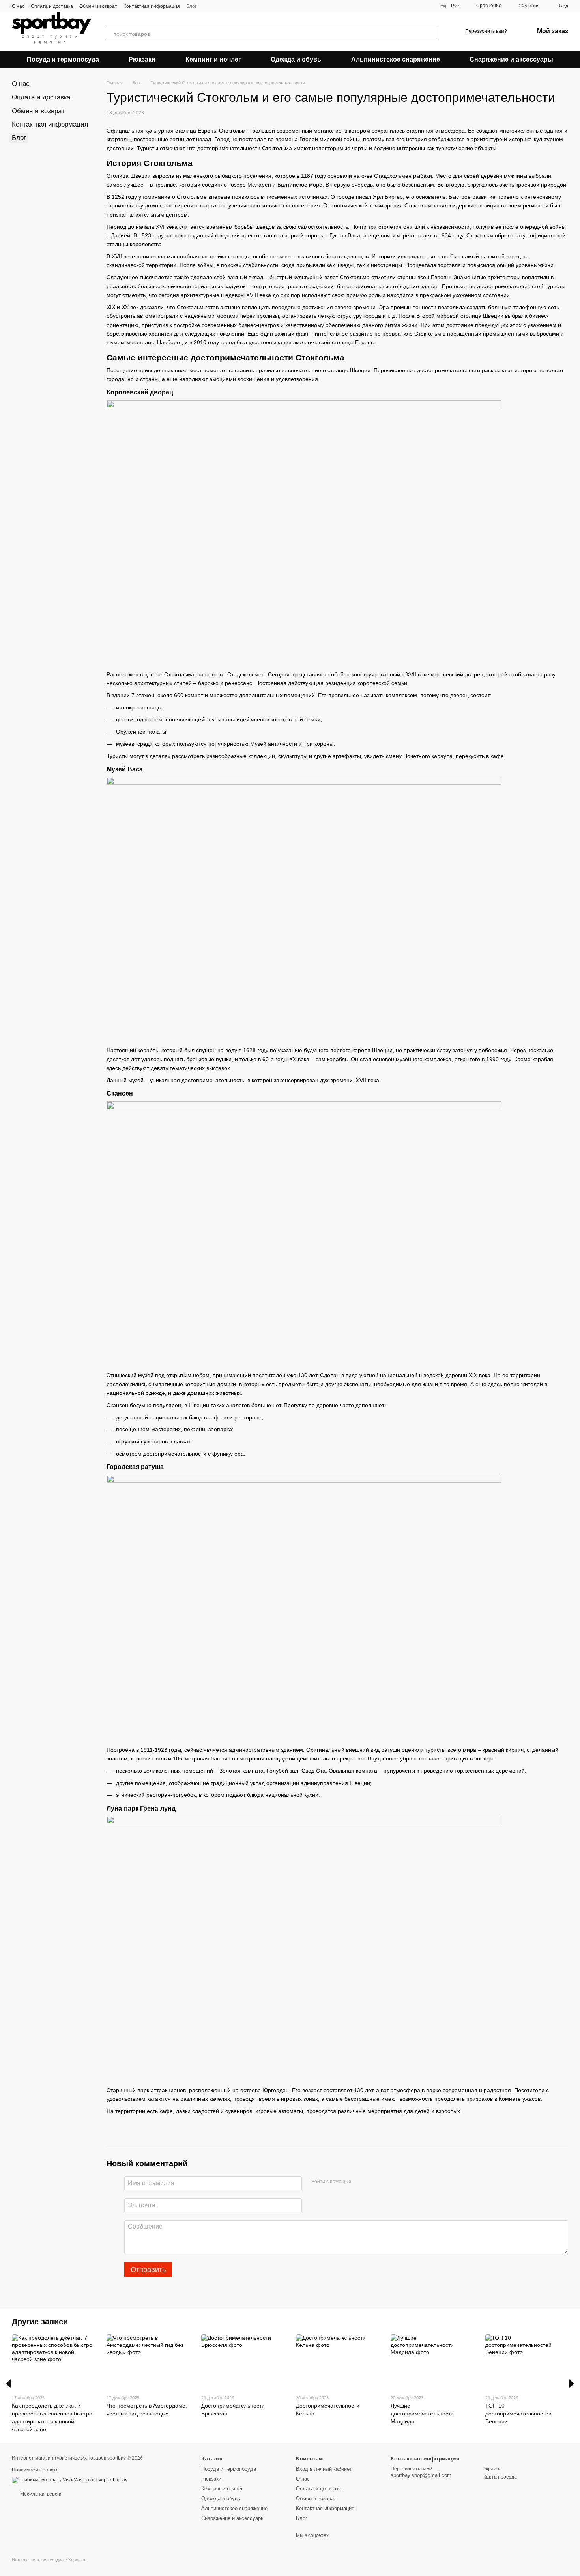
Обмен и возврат (98, 6)
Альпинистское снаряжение (396, 59)
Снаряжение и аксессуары (511, 59)
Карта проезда (500, 2477)
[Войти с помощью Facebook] (360, 2182)
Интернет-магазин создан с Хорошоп (49, 2560)
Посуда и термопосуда (63, 59)
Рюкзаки (142, 59)
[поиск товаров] (432, 34)
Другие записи (40, 2322)
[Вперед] (572, 2384)
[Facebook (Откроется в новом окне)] (217, 6)
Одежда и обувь (296, 59)
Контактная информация (152, 6)
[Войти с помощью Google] (372, 2182)
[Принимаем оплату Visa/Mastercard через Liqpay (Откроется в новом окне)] (70, 2480)
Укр (444, 6)
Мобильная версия (41, 2494)
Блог (191, 6)
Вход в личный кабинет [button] (324, 2469)
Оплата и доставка (52, 6)
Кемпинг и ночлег (213, 59)
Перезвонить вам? (486, 31)
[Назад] (8, 2384)
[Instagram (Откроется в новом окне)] (208, 6)
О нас (18, 6)
